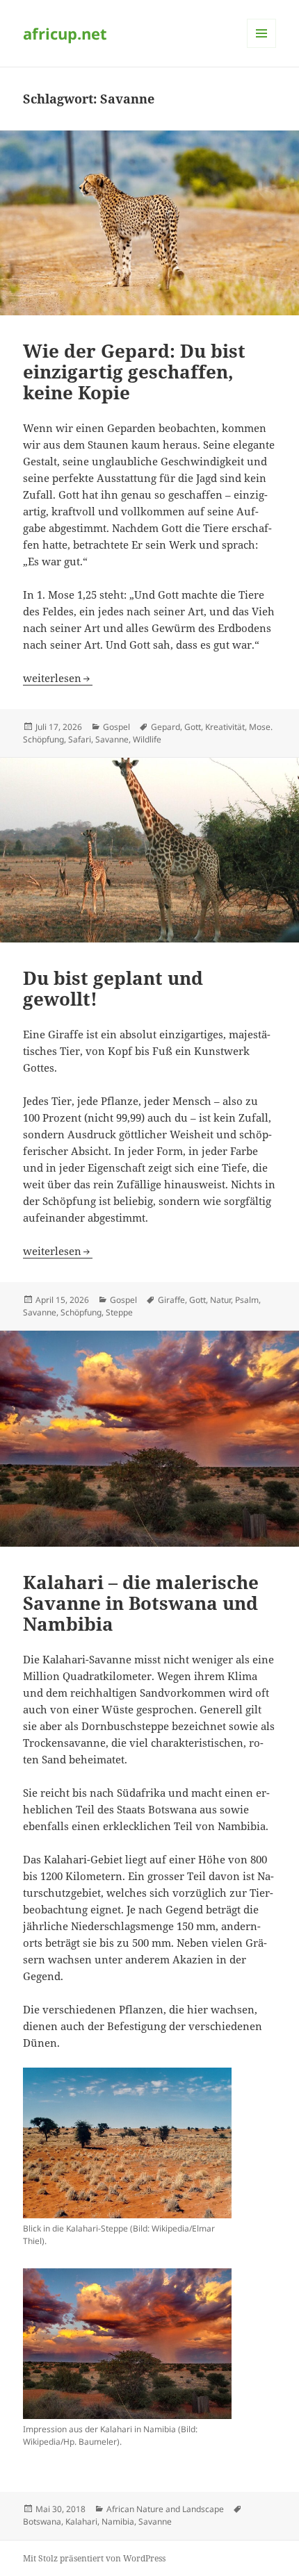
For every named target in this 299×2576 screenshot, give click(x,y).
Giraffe (171, 1300)
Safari (80, 739)
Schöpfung (81, 1312)
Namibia (118, 2521)
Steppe (119, 1312)
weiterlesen (58, 678)
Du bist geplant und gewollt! (113, 988)
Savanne (112, 739)
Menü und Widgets (262, 48)
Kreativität (225, 727)
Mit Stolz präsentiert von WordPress (94, 2558)
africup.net (65, 33)
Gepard (165, 727)
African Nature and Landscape (165, 2509)
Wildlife (147, 739)
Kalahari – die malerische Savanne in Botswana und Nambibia (141, 1603)
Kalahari (81, 2521)
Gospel (116, 727)
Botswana (42, 2521)
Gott (193, 727)
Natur (220, 1300)
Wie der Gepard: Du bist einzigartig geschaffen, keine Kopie (134, 372)
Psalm (247, 1300)
